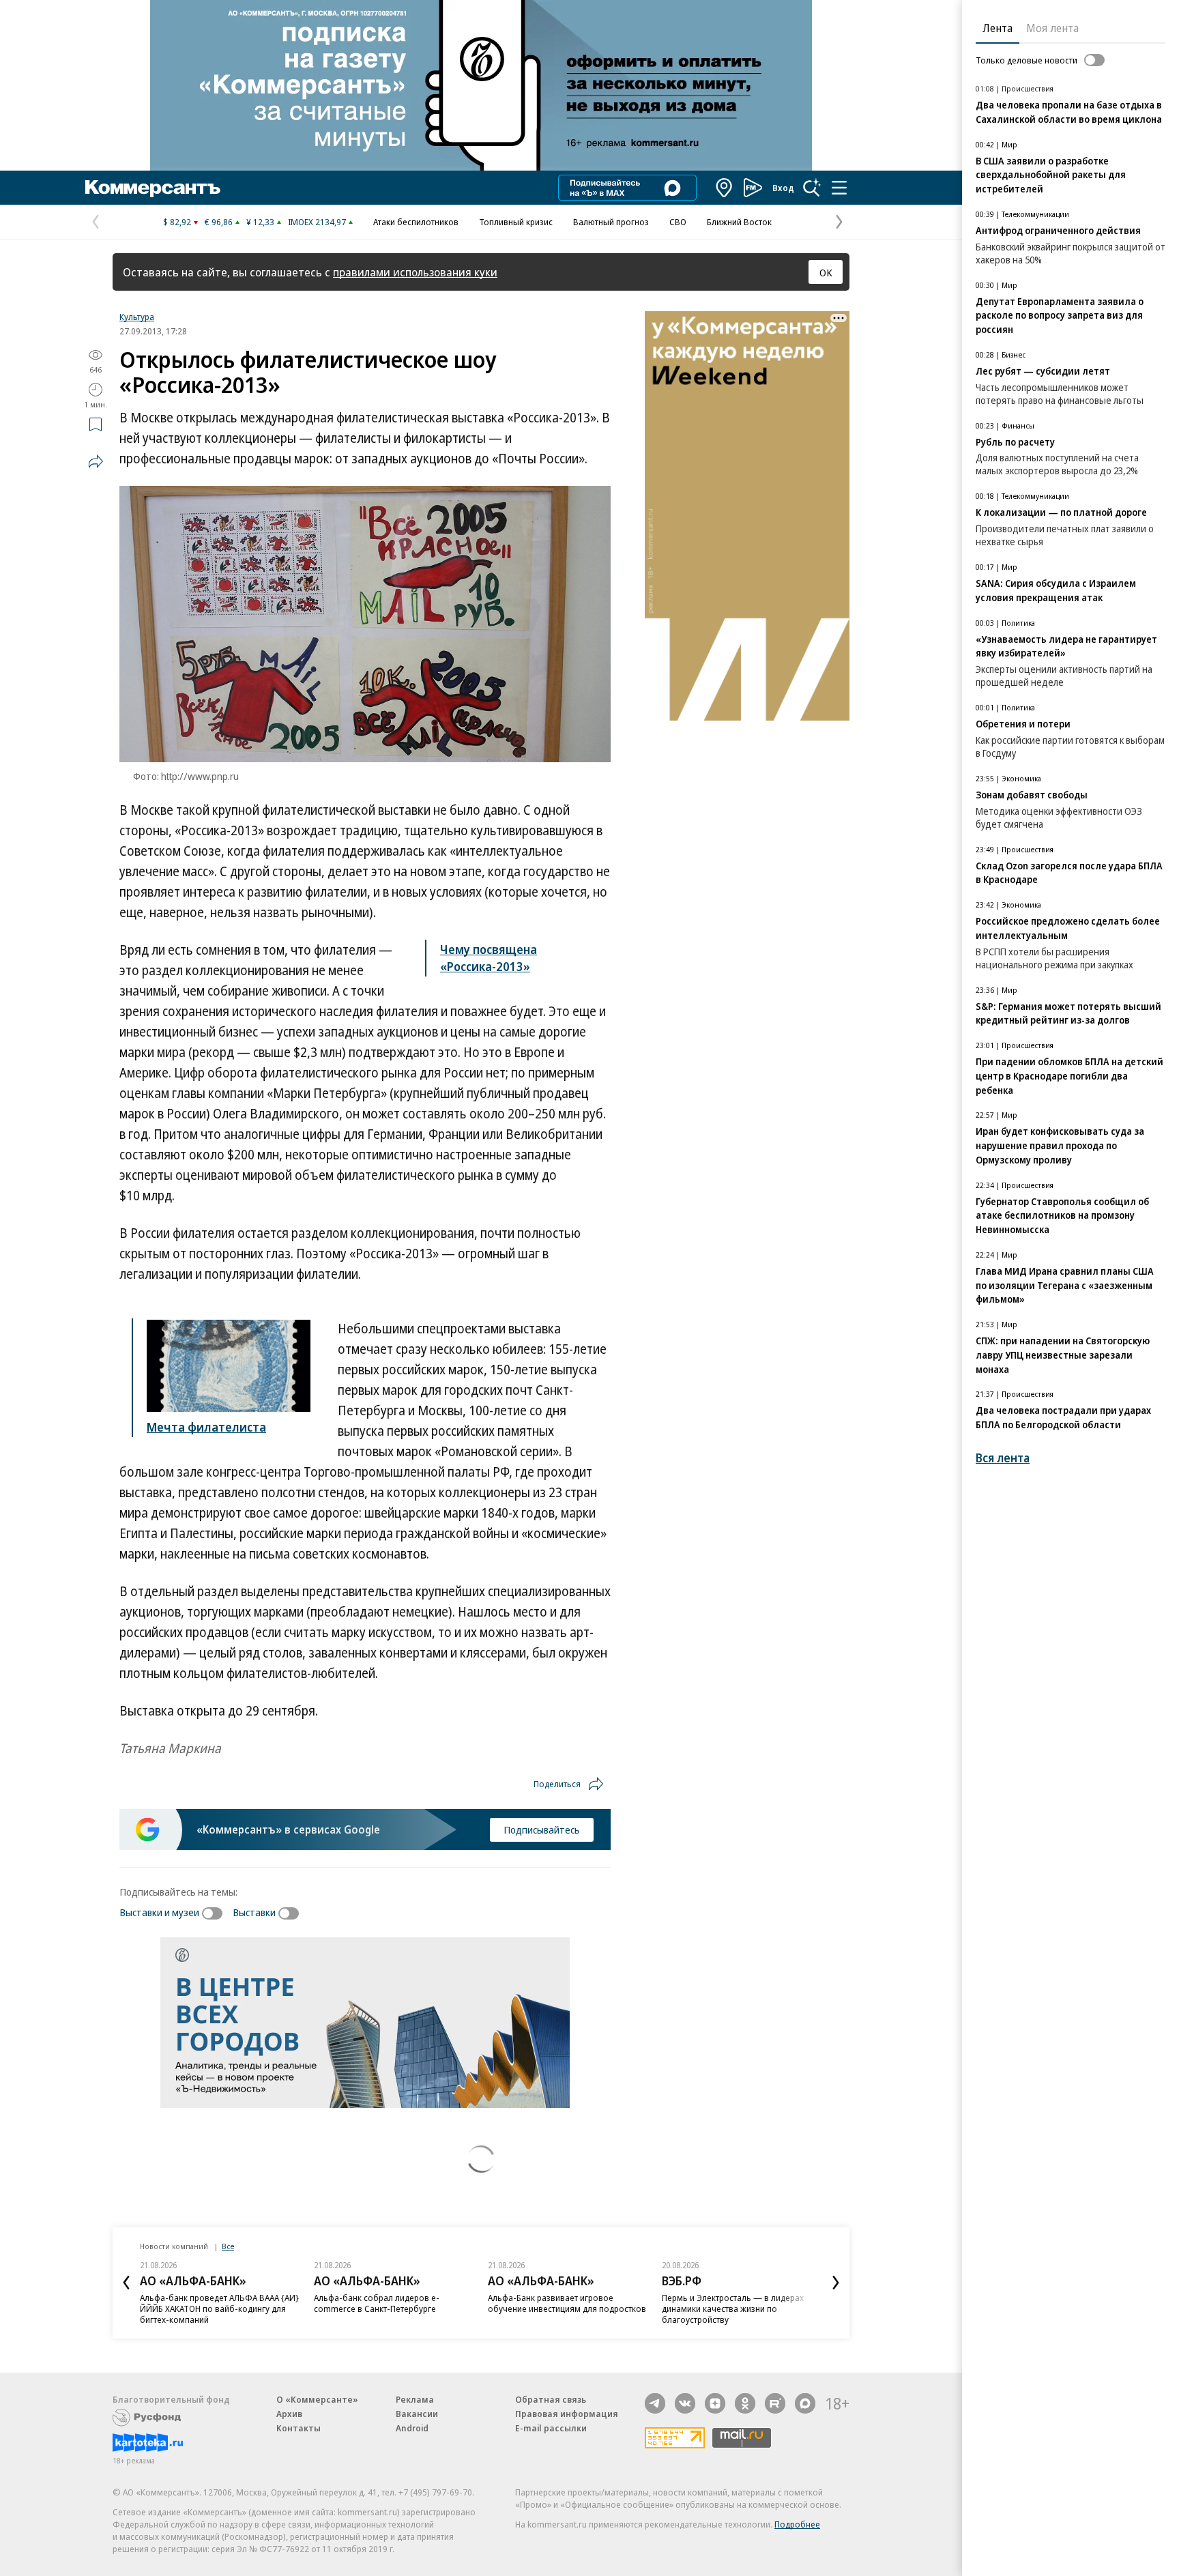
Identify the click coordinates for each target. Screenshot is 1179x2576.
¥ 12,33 (260, 222)
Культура (137, 317)
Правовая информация (567, 2414)
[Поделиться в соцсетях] (96, 461)
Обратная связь (551, 2399)
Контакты (299, 2428)
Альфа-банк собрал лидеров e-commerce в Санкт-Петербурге (377, 2303)
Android (412, 2428)
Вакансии (417, 2414)
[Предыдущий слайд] (126, 2283)
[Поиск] (812, 188)
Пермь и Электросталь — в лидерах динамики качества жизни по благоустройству (733, 2309)
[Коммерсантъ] (153, 188)
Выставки (254, 1912)
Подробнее (797, 2524)
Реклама (415, 2399)
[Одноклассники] (745, 2403)
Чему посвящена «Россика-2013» (489, 958)
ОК (826, 272)
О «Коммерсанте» (317, 2399)
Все (228, 2246)
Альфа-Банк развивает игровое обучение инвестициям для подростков (567, 2303)
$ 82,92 (177, 222)
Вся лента (1003, 1458)
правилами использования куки (415, 272)
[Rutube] (775, 2403)
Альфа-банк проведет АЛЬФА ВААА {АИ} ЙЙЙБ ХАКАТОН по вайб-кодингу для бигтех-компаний (219, 2309)
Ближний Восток (739, 222)
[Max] (805, 2403)
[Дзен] (715, 2403)
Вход (783, 188)
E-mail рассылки (551, 2428)
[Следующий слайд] (836, 2283)
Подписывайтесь (542, 1829)
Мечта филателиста (206, 1427)
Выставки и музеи (159, 1912)
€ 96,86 (219, 222)
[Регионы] (725, 188)
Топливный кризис (516, 222)
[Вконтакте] (685, 2403)
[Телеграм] (655, 2403)
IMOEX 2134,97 (317, 222)
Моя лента (1052, 28)
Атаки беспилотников (416, 222)
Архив (289, 2414)
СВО (678, 222)
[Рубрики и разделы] (839, 188)
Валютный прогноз (611, 222)
